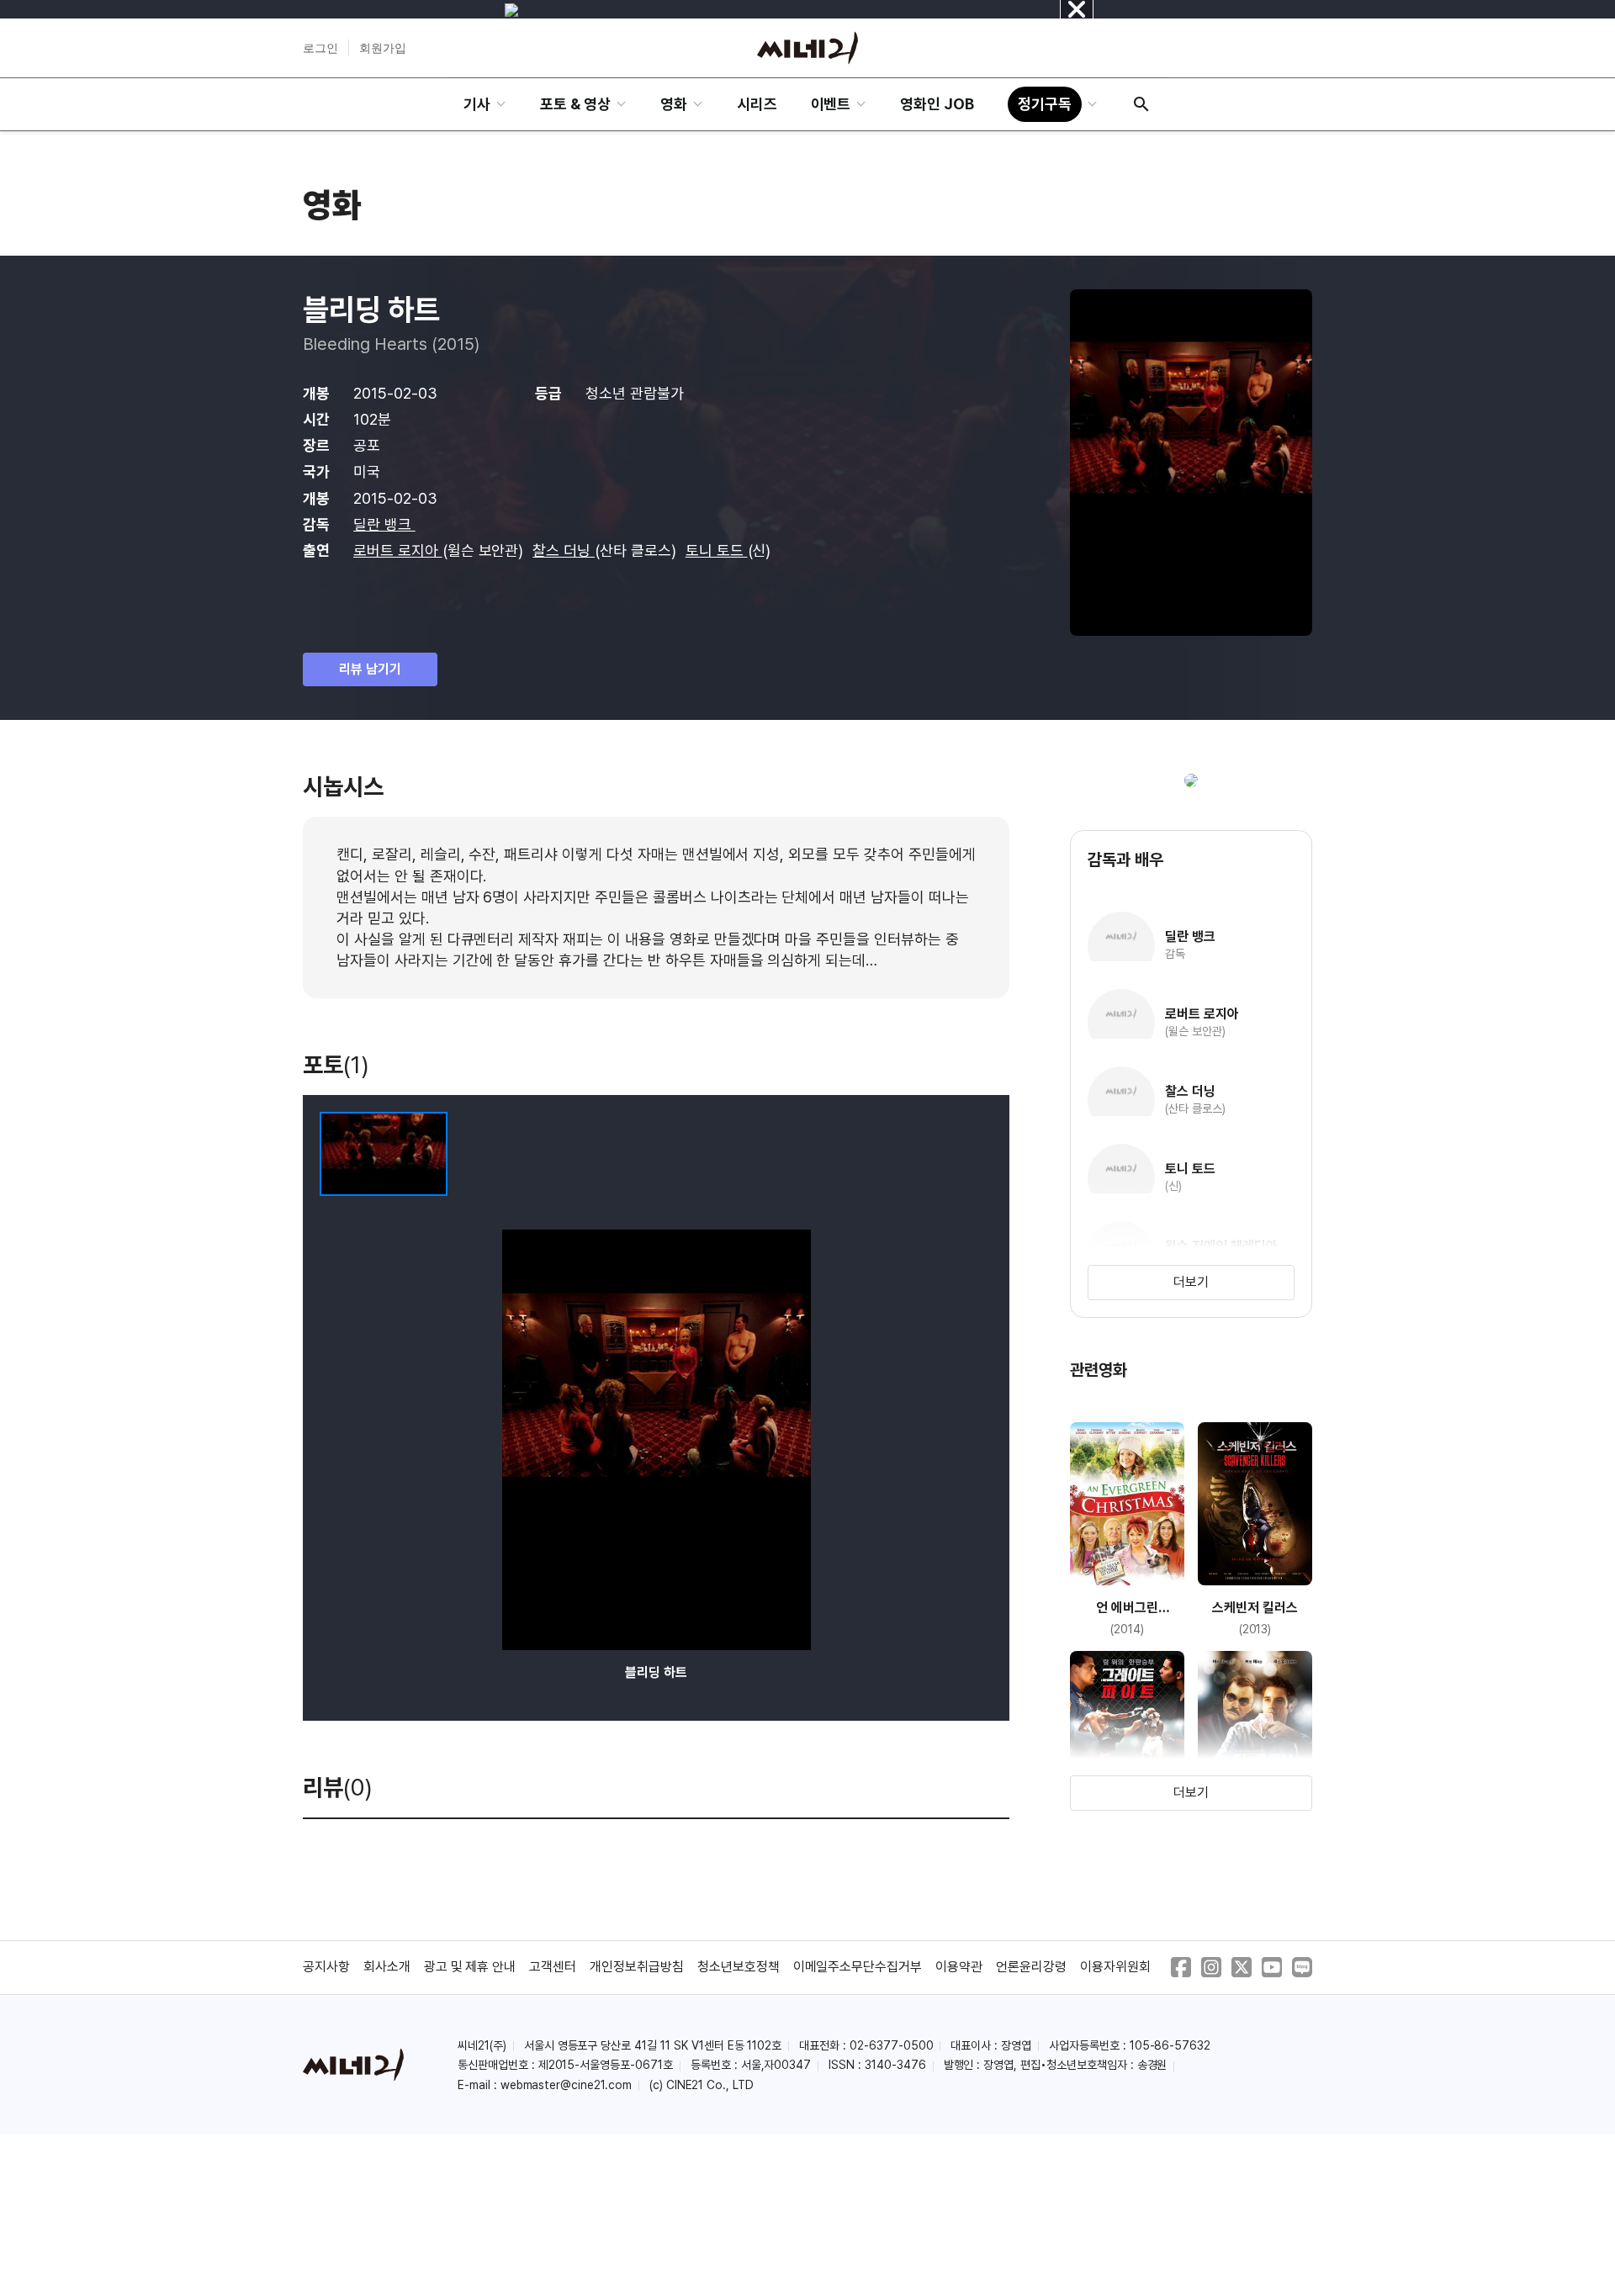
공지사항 (326, 1967)
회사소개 (387, 1967)
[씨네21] (807, 48)
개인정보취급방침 (637, 1967)
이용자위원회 (1115, 1967)
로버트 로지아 (398, 550)
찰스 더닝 (564, 550)
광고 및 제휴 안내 (470, 1967)
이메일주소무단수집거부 (858, 1967)
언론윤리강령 (1031, 1967)
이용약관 (959, 1967)
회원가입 (383, 48)
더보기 (1191, 1282)
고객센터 (553, 1967)
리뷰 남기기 (370, 669)
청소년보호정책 (739, 1967)
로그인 (320, 48)
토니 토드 (717, 550)
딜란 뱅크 (384, 524)
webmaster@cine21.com (566, 2085)
